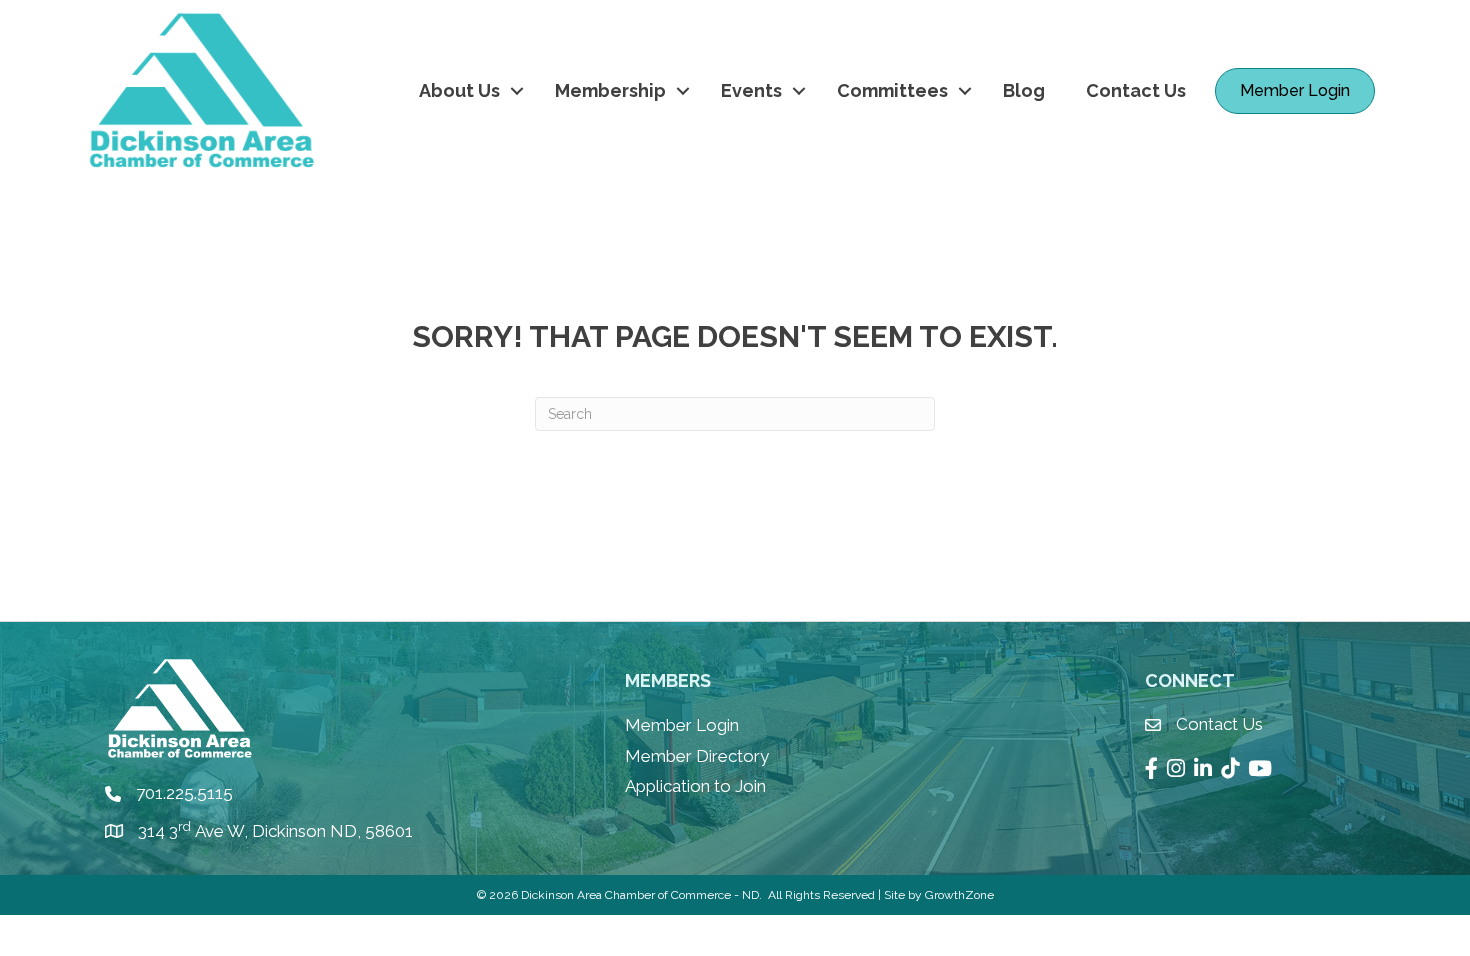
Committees (892, 90)
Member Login (682, 725)
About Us (459, 90)
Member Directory (697, 756)
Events (751, 90)
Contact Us (1136, 90)
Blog (1024, 90)
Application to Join (695, 786)
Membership (610, 90)
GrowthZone (959, 895)
